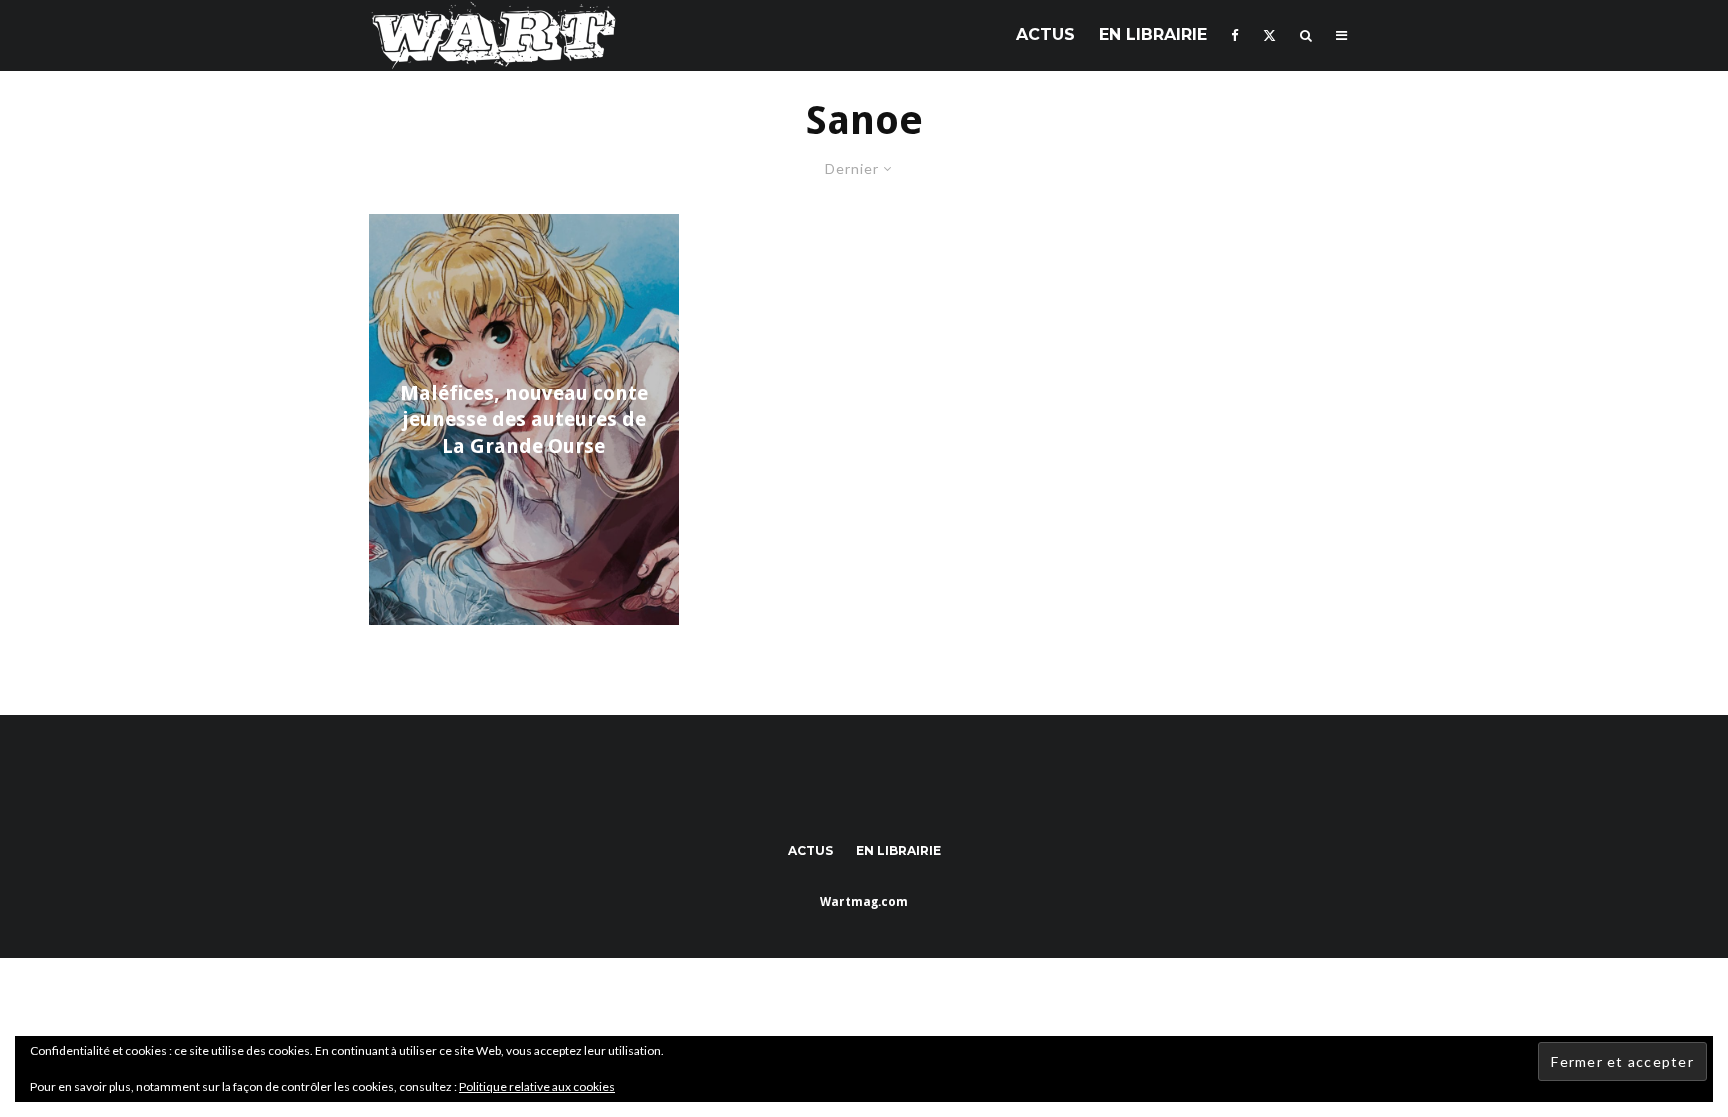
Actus (1045, 34)
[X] (1269, 35)
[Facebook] (1235, 35)
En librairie (1153, 34)
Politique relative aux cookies (537, 1086)
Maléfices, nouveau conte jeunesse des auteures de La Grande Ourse (524, 419)
